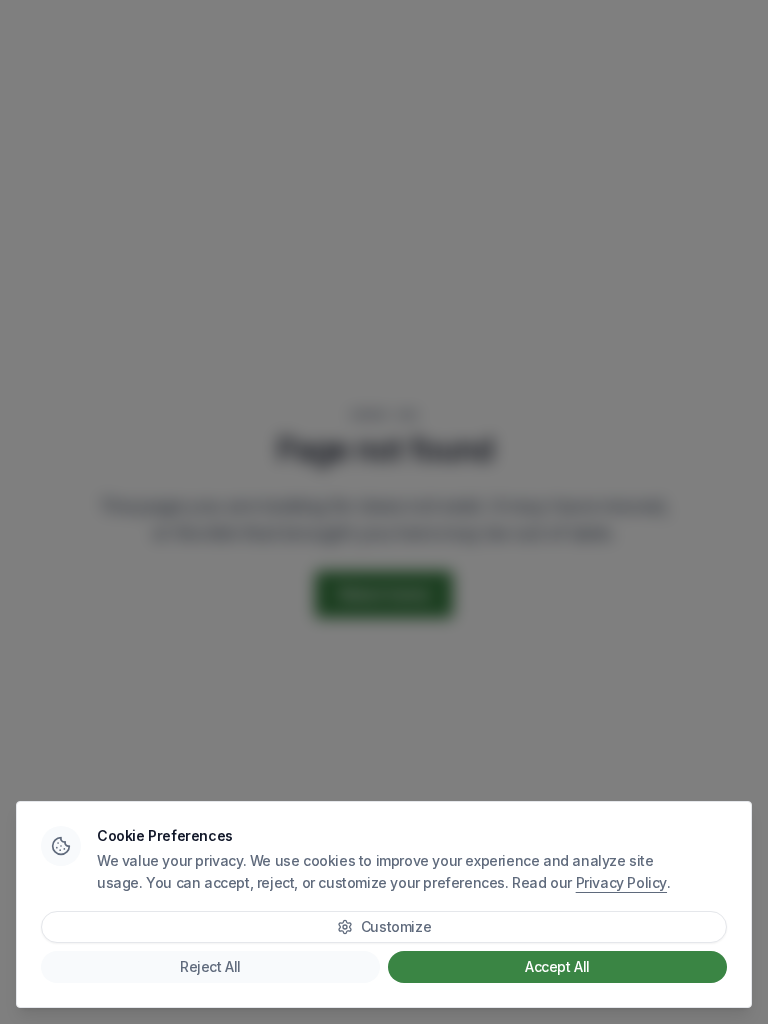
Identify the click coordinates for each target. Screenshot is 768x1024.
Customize (396, 926)
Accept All (557, 966)
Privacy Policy (621, 882)
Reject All (210, 966)
